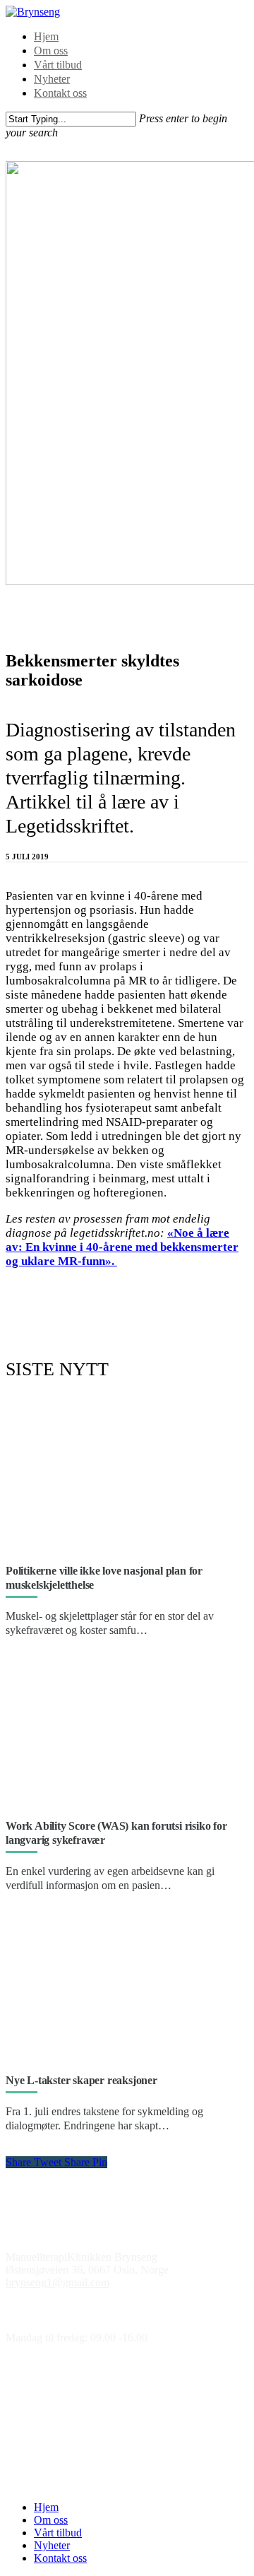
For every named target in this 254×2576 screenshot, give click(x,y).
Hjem (46, 36)
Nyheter (52, 79)
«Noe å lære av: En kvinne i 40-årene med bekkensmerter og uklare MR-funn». (122, 1247)
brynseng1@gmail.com (58, 2282)
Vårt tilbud (58, 65)
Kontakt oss (60, 93)
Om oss (51, 51)
